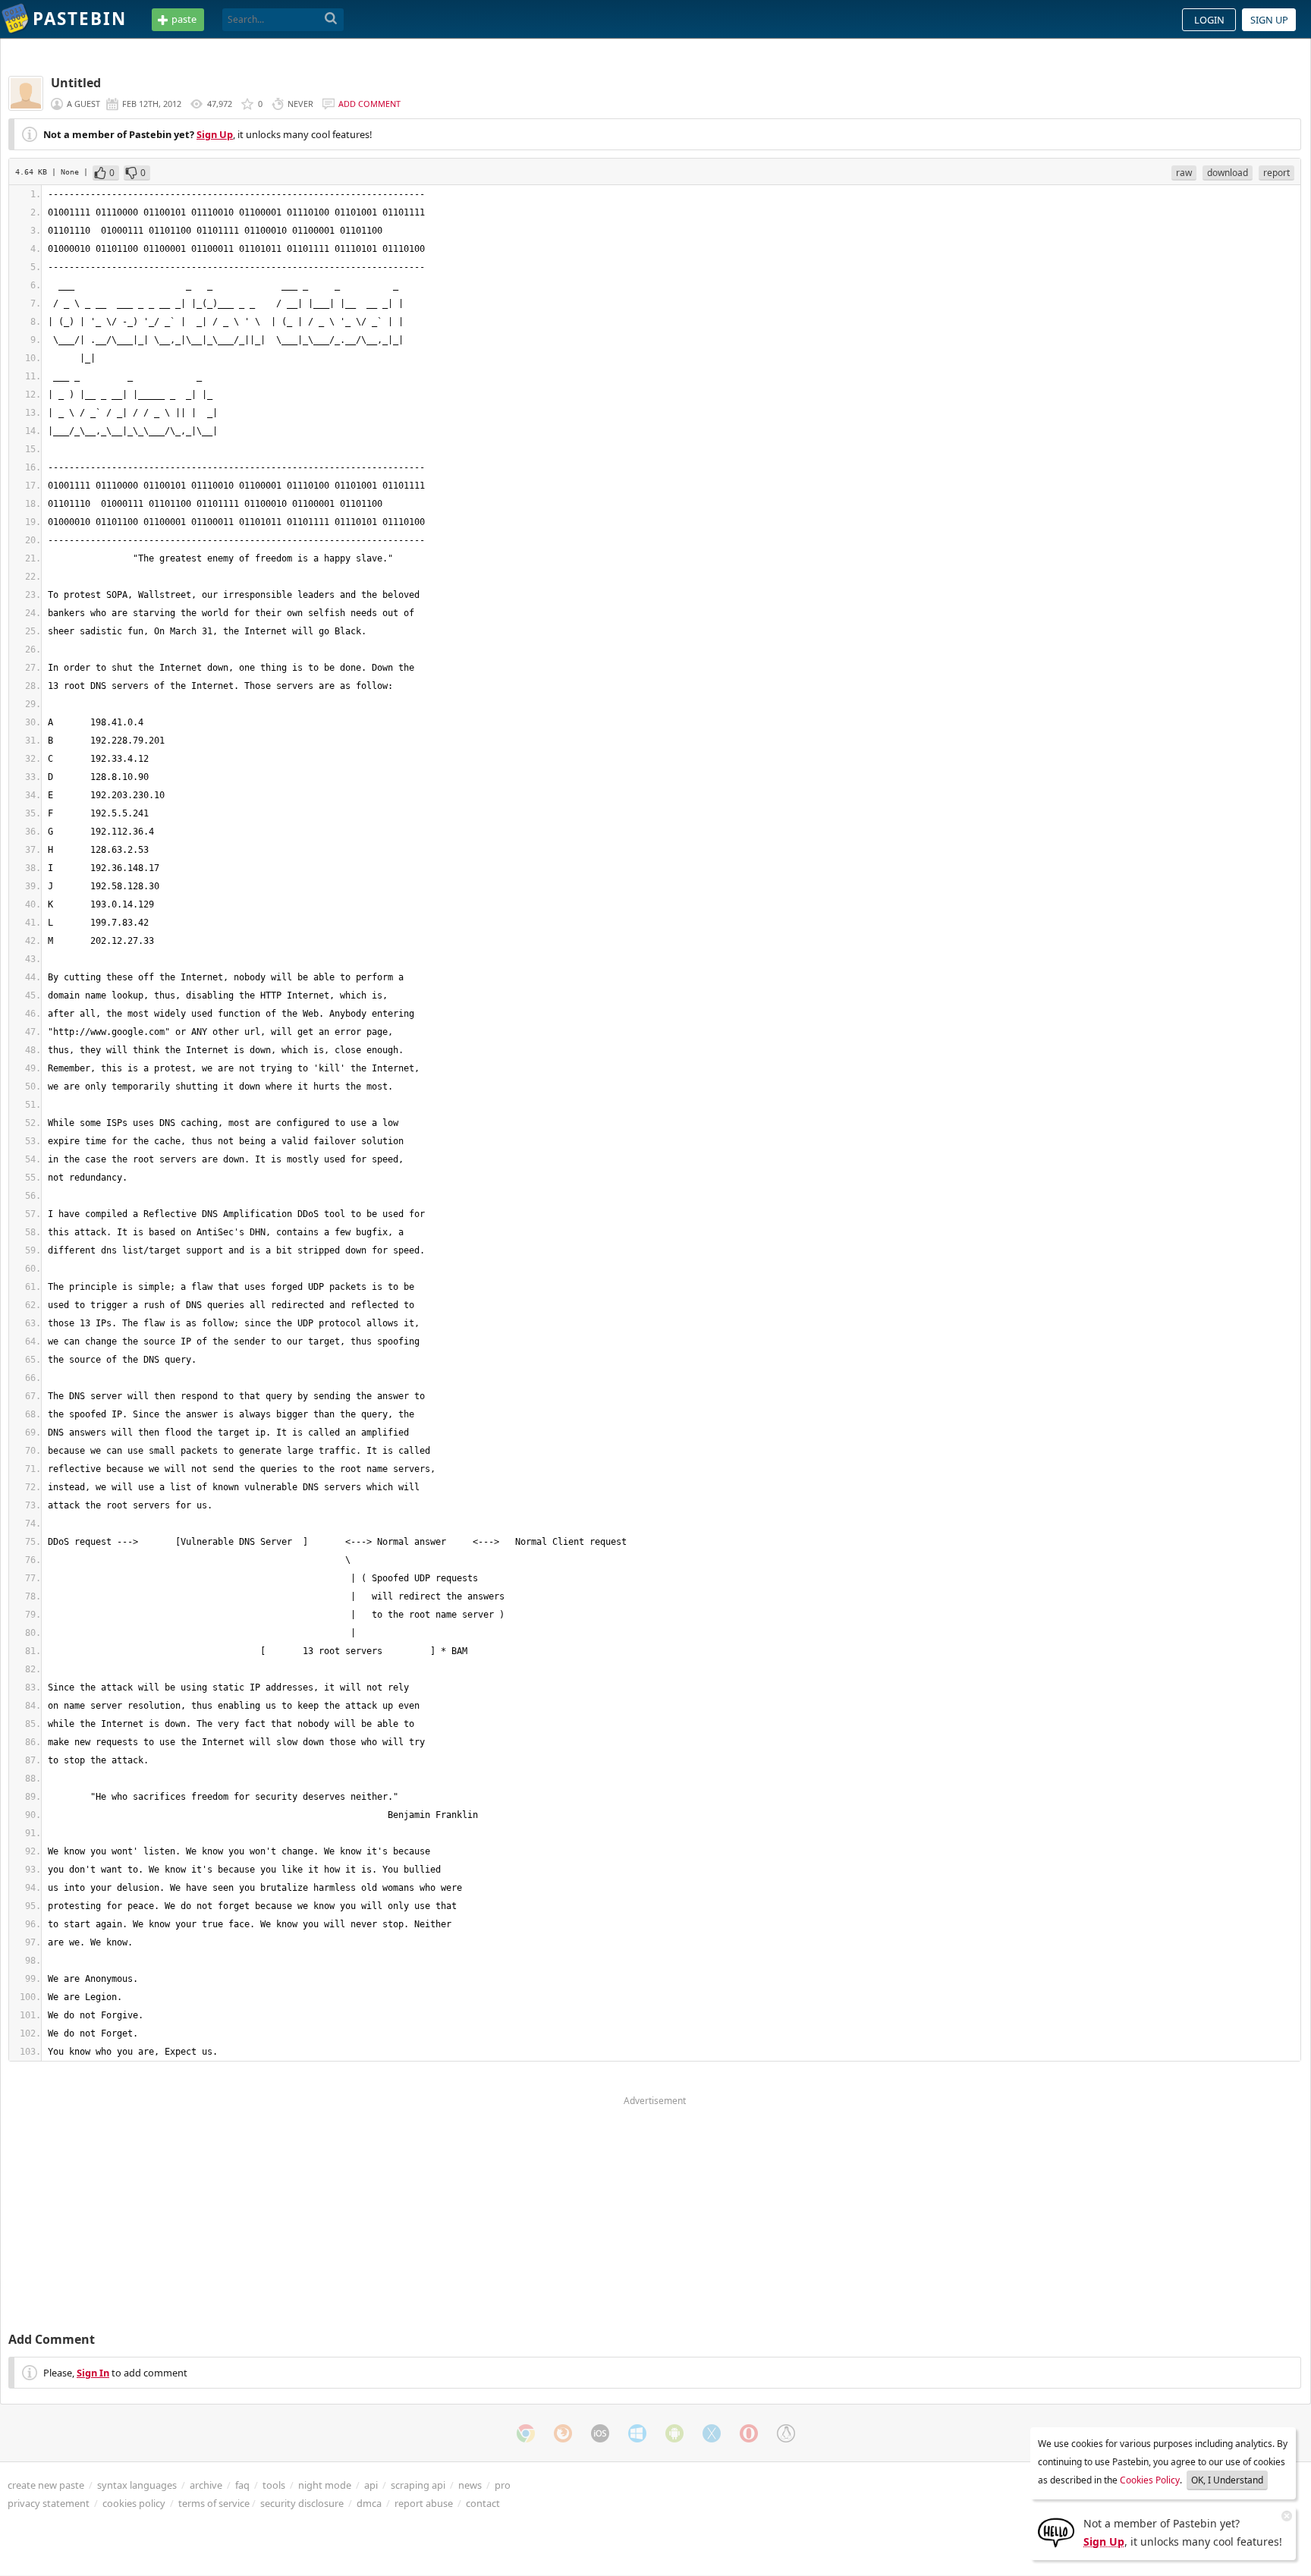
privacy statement (49, 2503)
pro (503, 2485)
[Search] (331, 19)
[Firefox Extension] (563, 2433)
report (1276, 173)
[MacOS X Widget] (712, 2433)
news (470, 2485)
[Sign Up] (1056, 2531)
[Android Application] (674, 2433)
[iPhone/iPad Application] (600, 2433)
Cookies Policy (1150, 2480)
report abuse (424, 2503)
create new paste (46, 2485)
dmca (369, 2503)
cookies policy (134, 2503)
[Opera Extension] (749, 2433)
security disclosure (302, 2503)
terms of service (214, 2503)
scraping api (418, 2485)
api (371, 2485)
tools (274, 2485)
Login (1209, 20)
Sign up (1269, 20)
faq (242, 2485)
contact (483, 2503)
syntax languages (137, 2485)
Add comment (369, 104)
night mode (325, 2485)
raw (1184, 173)
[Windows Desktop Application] (637, 2433)
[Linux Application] (786, 2433)
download (1228, 173)
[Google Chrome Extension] (526, 2433)
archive (206, 2485)
